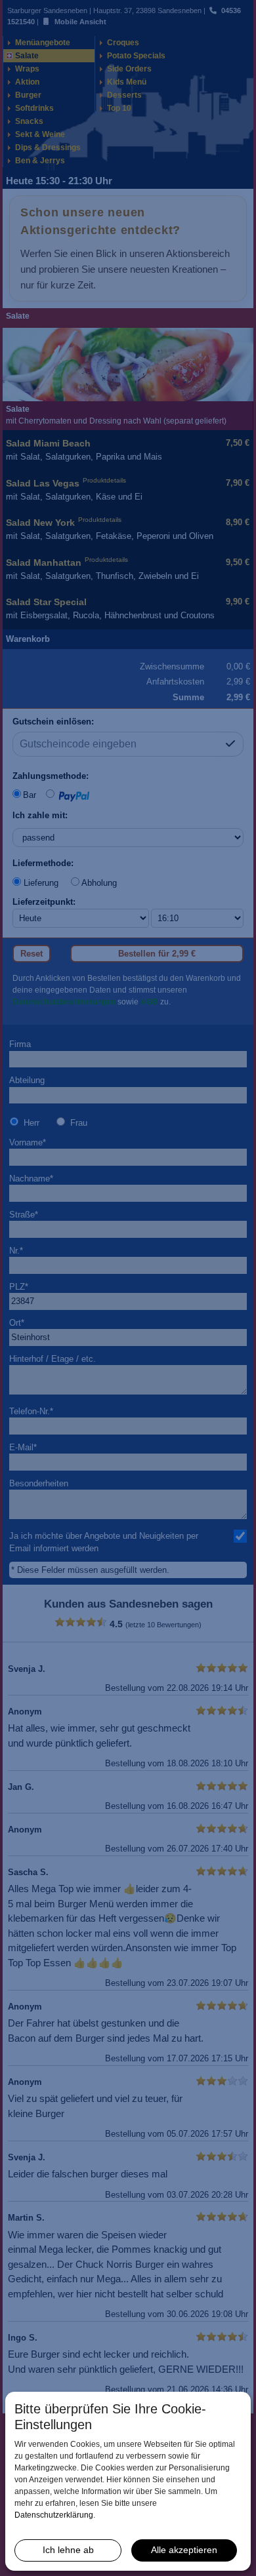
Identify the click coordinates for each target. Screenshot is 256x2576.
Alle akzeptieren (184, 2550)
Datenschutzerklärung (54, 2515)
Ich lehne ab (68, 2550)
